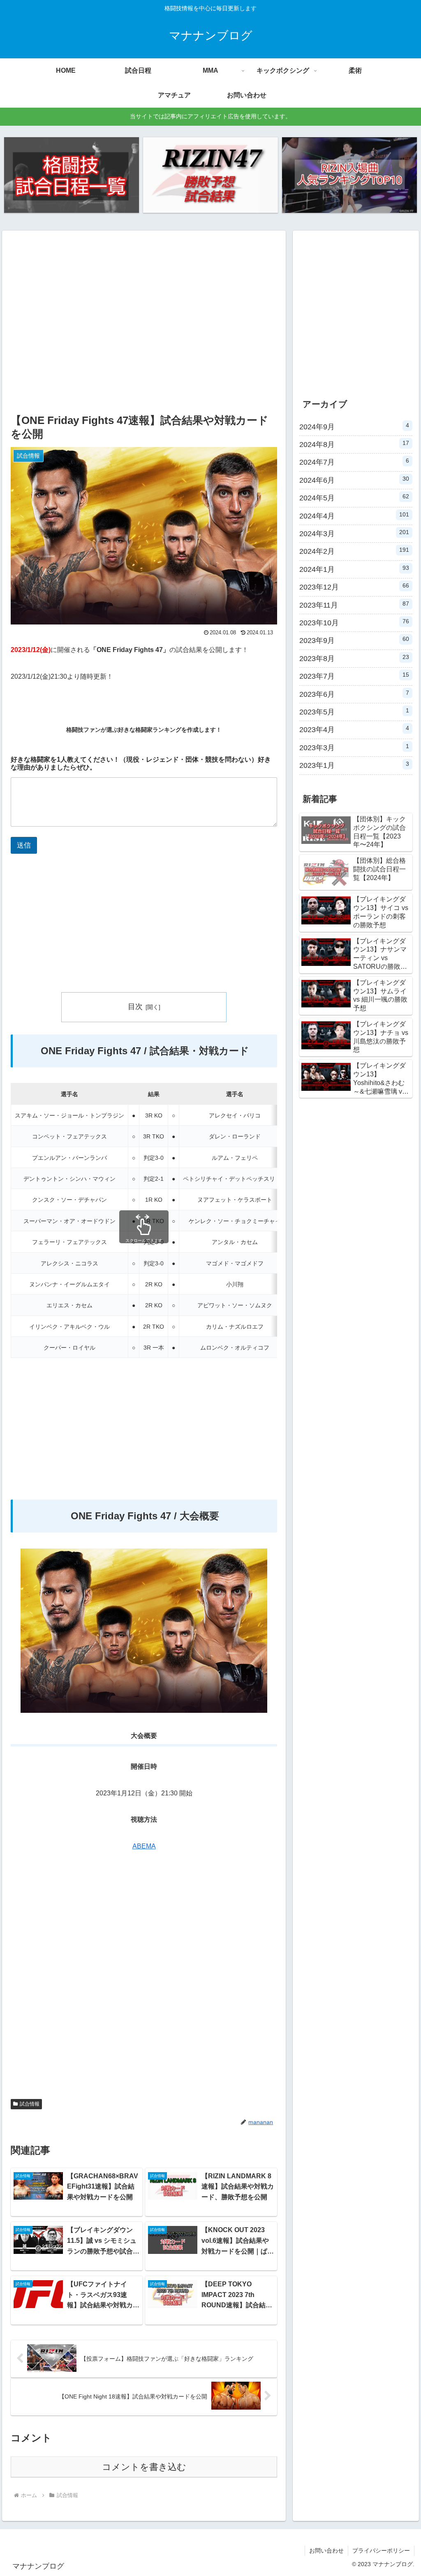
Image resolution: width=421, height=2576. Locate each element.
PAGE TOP (404, 2492)
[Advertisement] (144, 330)
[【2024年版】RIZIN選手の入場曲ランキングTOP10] (349, 175)
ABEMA (144, 1846)
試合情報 (30, 2104)
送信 (24, 845)
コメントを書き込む (144, 2467)
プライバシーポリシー (381, 2551)
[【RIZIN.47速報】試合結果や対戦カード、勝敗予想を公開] (210, 175)
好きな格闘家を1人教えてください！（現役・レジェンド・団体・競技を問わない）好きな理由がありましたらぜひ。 (141, 763)
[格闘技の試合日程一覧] (72, 175)
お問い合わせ (326, 2551)
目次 (135, 1007)
